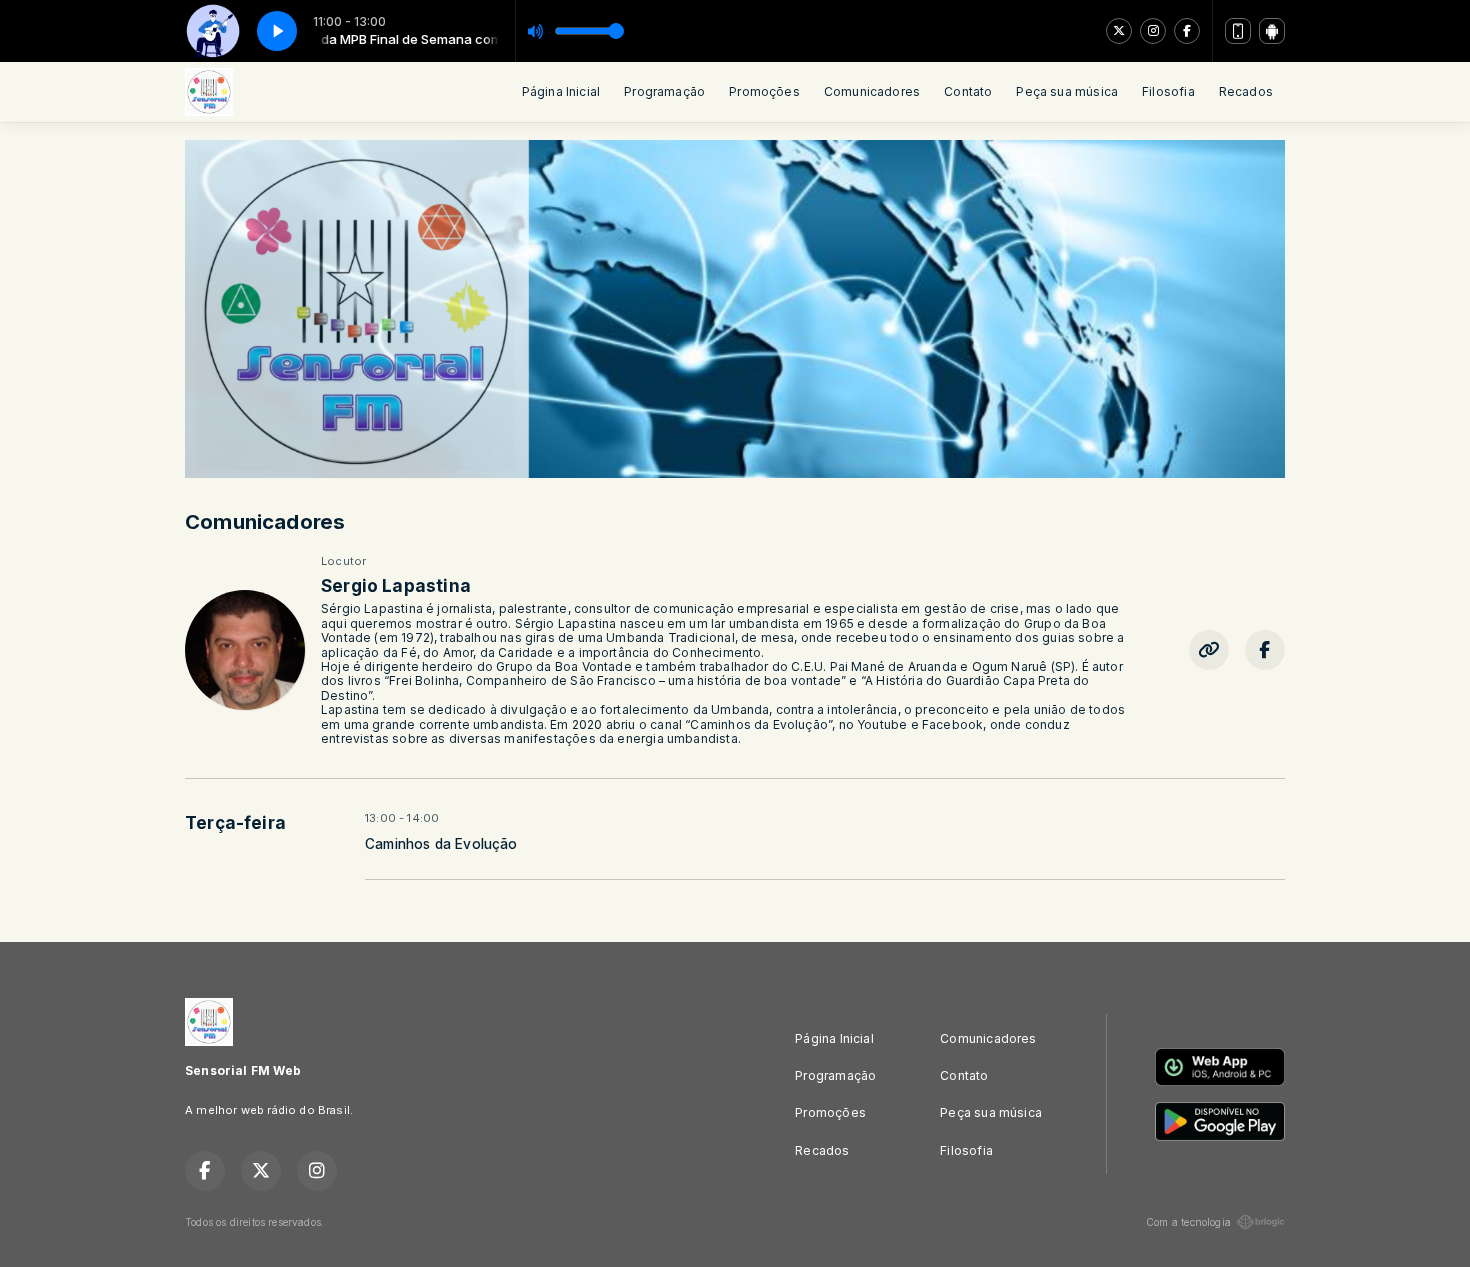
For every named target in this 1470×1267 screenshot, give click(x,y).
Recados (1246, 91)
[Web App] (1238, 31)
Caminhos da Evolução (441, 844)
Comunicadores (872, 91)
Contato (968, 91)
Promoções (764, 91)
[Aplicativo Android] (1272, 31)
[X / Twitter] (1119, 31)
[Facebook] (1187, 31)
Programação (664, 91)
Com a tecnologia (1188, 1222)
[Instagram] (1153, 31)
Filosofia (1168, 91)
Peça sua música (1067, 91)
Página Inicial (561, 91)
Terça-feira (235, 822)
